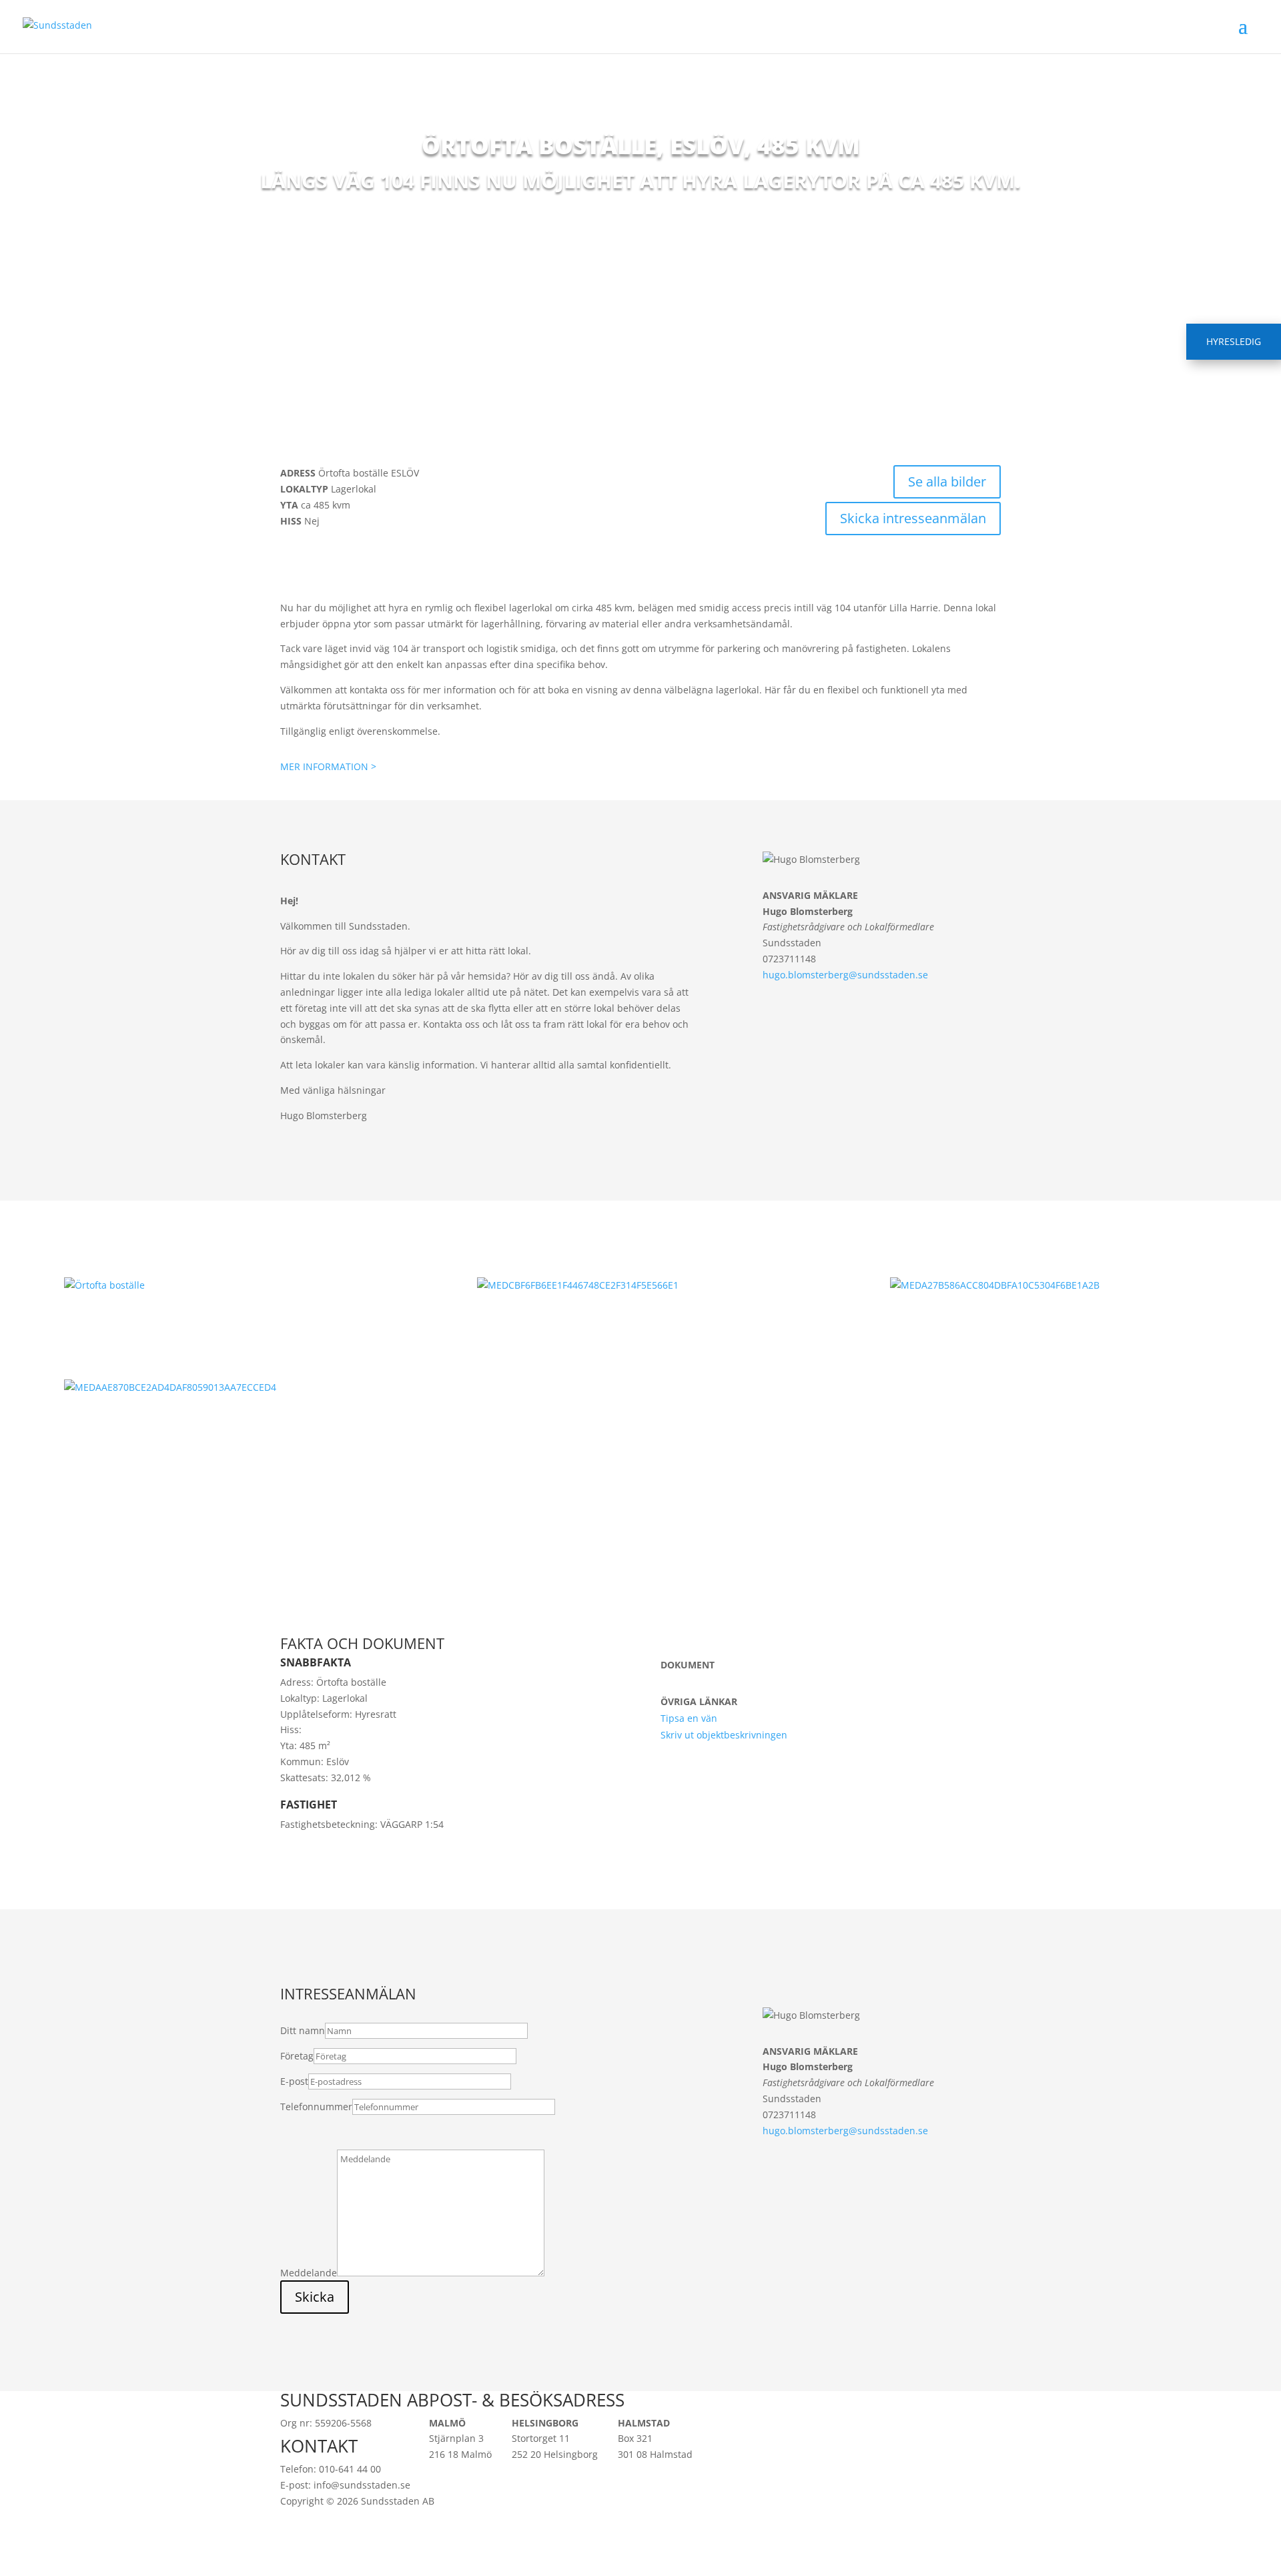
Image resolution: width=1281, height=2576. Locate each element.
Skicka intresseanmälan (913, 518)
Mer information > (328, 766)
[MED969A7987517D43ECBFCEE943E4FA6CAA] (228, 1285)
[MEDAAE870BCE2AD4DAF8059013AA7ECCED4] (228, 1387)
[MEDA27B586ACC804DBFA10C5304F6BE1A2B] (1053, 1285)
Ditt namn (303, 2030)
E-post (294, 2081)
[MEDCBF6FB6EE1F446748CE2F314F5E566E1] (640, 1285)
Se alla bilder (947, 481)
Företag (297, 2056)
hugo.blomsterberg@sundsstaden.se (845, 975)
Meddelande (309, 2273)
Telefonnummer (316, 2107)
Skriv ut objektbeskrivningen (724, 1735)
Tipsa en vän (689, 1718)
